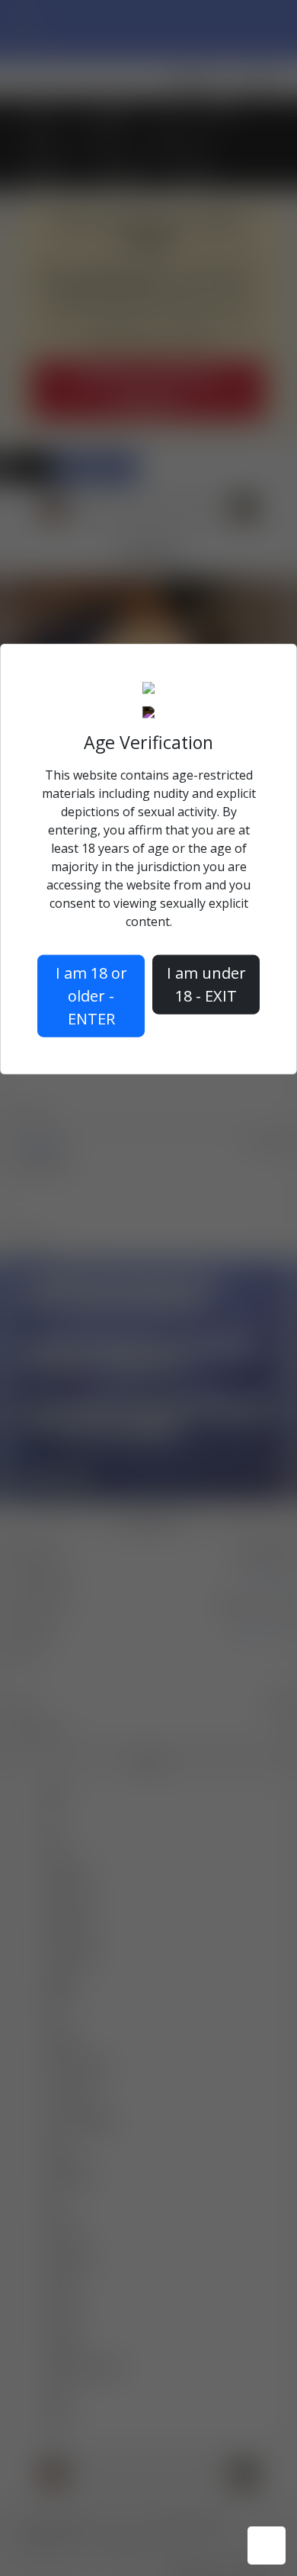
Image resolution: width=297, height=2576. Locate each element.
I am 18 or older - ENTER (91, 995)
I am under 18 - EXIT (206, 984)
